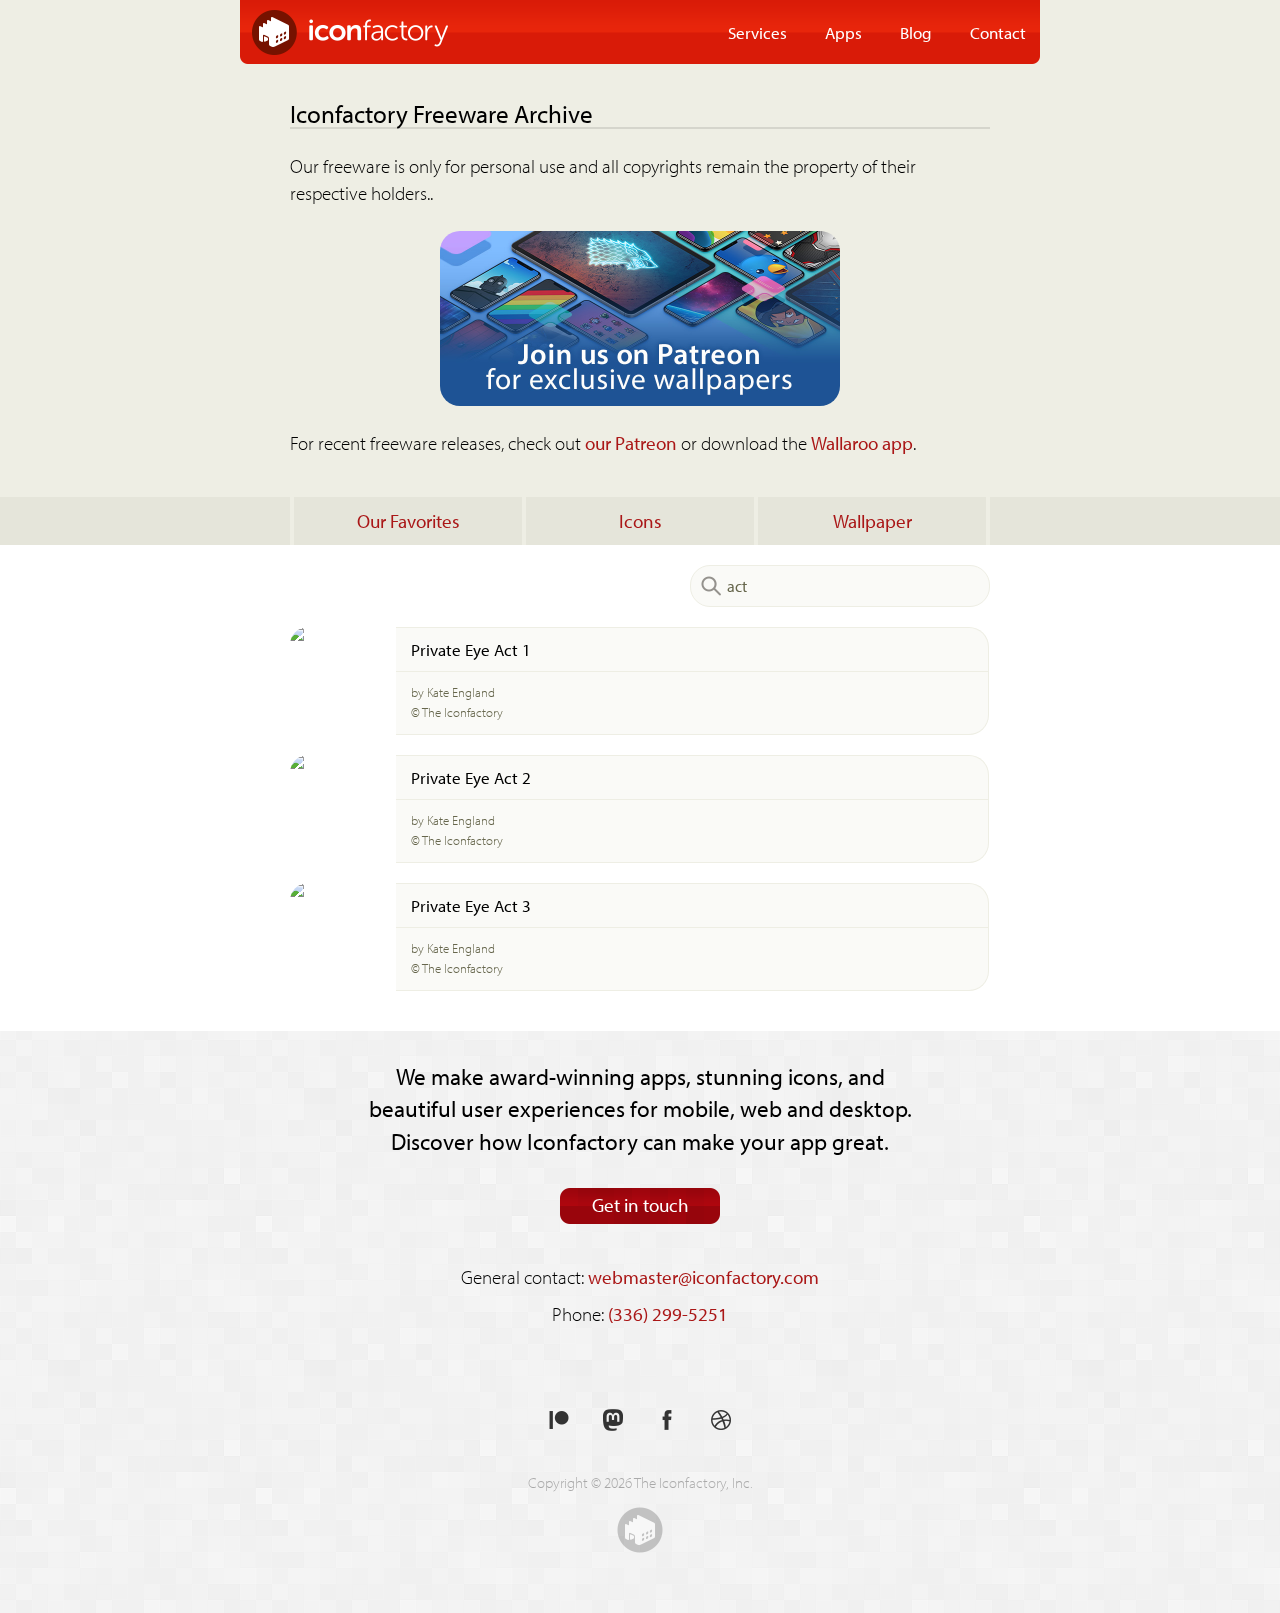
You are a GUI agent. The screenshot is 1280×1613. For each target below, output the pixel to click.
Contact (998, 32)
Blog (916, 32)
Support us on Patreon (559, 1420)
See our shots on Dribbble (721, 1420)
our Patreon (631, 443)
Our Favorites (408, 521)
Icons (640, 521)
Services (757, 32)
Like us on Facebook (667, 1420)
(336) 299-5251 (668, 1314)
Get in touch (640, 1205)
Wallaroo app (862, 443)
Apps (843, 32)
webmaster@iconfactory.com (703, 1277)
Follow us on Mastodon (613, 1420)
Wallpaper (872, 521)
